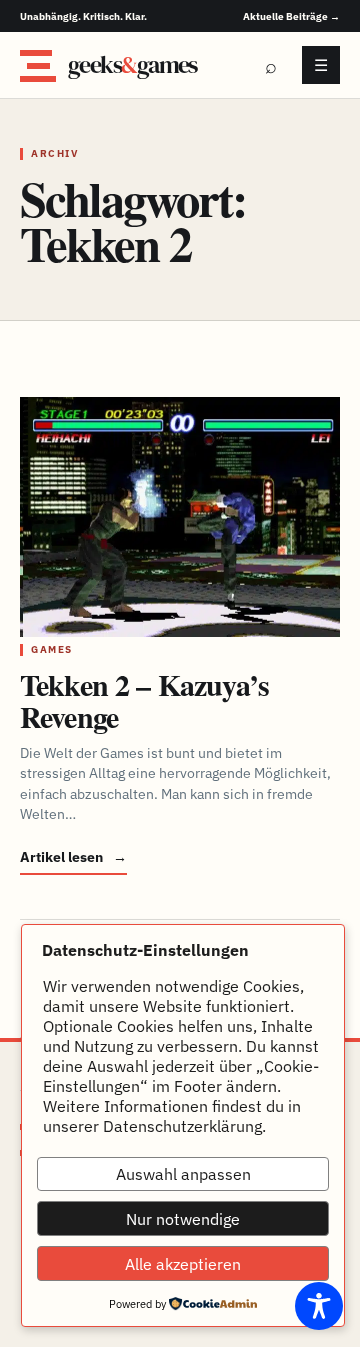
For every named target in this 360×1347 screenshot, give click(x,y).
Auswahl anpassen (183, 1174)
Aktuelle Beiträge (291, 16)
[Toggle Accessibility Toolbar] (319, 1306)
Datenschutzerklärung (182, 1126)
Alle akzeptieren (183, 1264)
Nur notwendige (183, 1219)
